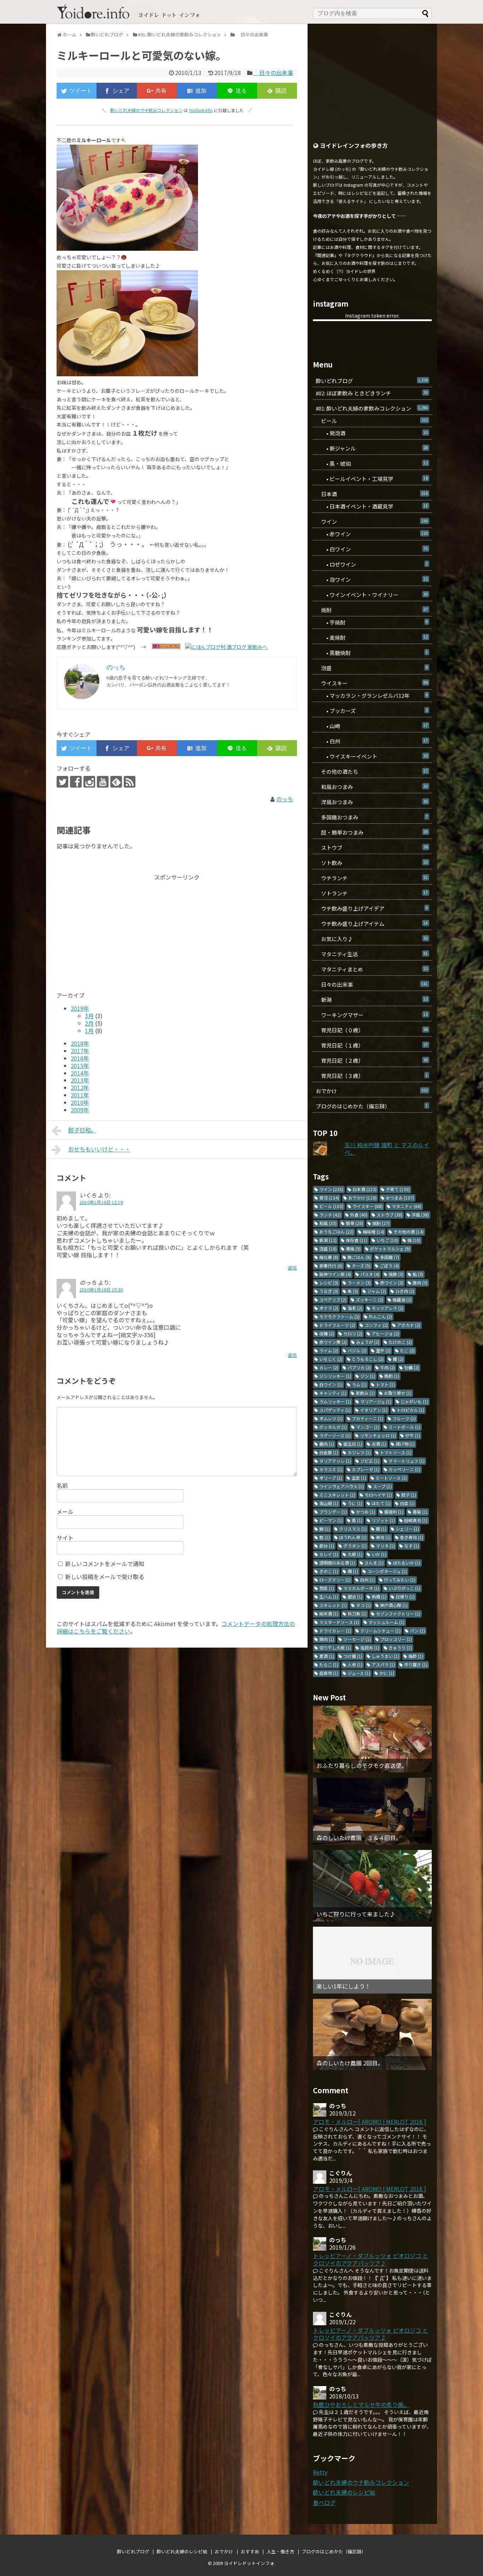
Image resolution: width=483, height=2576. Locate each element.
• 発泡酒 (372, 433)
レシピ (329, 1283)
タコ (363, 1605)
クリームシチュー (380, 1631)
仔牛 (413, 1435)
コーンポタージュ (387, 1571)
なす (412, 1546)
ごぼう (389, 1266)
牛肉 (388, 1367)
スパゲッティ (335, 1410)
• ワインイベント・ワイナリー (372, 595)
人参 (355, 1664)
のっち (285, 799)
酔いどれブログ (372, 381)
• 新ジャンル (372, 448)
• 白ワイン (372, 549)
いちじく (331, 1359)
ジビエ (370, 1461)
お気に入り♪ (372, 939)
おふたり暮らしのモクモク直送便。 (362, 1766)
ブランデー (333, 1512)
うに (355, 1503)
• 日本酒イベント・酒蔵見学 (372, 506)
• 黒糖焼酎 (372, 653)
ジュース (359, 1673)
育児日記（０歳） (372, 1030)
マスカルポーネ (361, 1588)
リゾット (383, 1520)
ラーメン (359, 1283)
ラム (359, 1384)
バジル (357, 1350)
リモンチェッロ (378, 1435)
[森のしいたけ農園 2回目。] (372, 2035)
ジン (368, 1376)
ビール (372, 421)
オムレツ (331, 1418)
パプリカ (359, 1367)
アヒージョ (385, 1333)
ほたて (381, 1503)
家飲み (365, 1393)
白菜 (407, 1503)
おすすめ (250, 2551)
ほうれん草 (353, 1537)
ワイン (372, 521)
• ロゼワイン (372, 564)
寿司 (383, 1537)
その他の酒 (409, 1232)
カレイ (329, 1554)
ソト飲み (372, 863)
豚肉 (420, 1283)
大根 (355, 1554)
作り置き (416, 1664)
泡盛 (372, 668)
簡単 (354, 1223)
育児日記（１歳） (372, 1045)
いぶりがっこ (405, 1588)
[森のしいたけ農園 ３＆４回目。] (372, 1811)
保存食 (357, 1240)
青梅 (353, 1249)
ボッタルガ (333, 1427)
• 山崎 (372, 726)
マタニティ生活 (372, 954)
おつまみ (400, 1198)
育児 (329, 1198)
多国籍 (390, 1257)
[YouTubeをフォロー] (103, 782)
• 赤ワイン (372, 534)
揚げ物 (405, 1444)
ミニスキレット (337, 1495)
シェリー (407, 1529)
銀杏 (355, 1597)
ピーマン (331, 1520)
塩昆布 (370, 1647)
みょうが (368, 1342)
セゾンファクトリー (398, 1614)
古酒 (379, 1444)
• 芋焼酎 (372, 622)
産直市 (329, 1673)
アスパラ (383, 1664)
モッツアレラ (388, 1308)
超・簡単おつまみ (372, 832)
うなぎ (329, 1291)
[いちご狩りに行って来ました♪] (372, 1886)
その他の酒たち (372, 771)
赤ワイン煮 (333, 1342)
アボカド (409, 1325)
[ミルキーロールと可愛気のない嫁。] (197, 91)
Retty (320, 2472)
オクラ (329, 1308)
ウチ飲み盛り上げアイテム (372, 924)
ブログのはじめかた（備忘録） (372, 1106)
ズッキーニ (369, 1299)
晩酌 (392, 1376)
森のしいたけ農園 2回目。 (350, 2063)
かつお (366, 1512)
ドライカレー (335, 1631)
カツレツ (359, 1452)
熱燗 (379, 1597)
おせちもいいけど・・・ (99, 1149)
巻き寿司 (412, 1537)
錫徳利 (394, 1512)
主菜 (359, 1478)
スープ (382, 1486)
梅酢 (416, 1656)
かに (387, 1673)
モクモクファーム (339, 1316)
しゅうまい (385, 1656)
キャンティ (333, 1393)
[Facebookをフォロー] (76, 782)
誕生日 (353, 1444)
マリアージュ (376, 1401)
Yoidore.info (201, 110)
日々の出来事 (273, 72)
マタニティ (407, 1206)
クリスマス (353, 1529)
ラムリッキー (335, 1401)
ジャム (377, 1291)
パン (417, 1631)
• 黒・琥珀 (372, 463)
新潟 (372, 1000)
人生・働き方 (280, 2551)
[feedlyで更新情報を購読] (116, 782)
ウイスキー (372, 683)
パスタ (370, 1274)
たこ (407, 1350)
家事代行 (331, 1266)
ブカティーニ (368, 1418)
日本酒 (372, 494)
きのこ (329, 1571)
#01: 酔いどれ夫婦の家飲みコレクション (372, 408)
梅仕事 (329, 1257)
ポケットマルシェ (390, 1249)
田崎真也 (416, 1520)
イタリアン (374, 1410)
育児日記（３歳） (372, 1076)
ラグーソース (335, 1435)
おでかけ (372, 1091)
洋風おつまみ (372, 802)
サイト (65, 1538)
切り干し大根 (335, 1647)
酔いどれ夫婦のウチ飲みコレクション (146, 110)
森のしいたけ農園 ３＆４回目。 (359, 1838)
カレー (329, 1367)
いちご (387, 1240)
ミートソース (391, 1478)
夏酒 (327, 1656)
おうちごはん (336, 1232)
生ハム (329, 1597)
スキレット (333, 1605)
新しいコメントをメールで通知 (105, 1563)
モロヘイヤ (378, 1495)
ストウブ (372, 848)
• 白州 (372, 741)
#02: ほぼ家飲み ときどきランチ (372, 393)
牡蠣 (412, 1367)
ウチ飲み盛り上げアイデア (372, 908)
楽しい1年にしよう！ (344, 1986)
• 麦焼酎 (372, 637)
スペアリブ (333, 1299)
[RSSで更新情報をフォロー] (130, 782)
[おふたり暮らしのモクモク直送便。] (372, 1739)
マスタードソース (339, 1622)
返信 (292, 1268)
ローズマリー (335, 1580)
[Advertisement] (116, 930)
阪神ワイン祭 (335, 1274)
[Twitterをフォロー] (62, 782)
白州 (367, 1580)
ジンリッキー (335, 1376)
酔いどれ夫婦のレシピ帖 (344, 2492)
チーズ (361, 1266)
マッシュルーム (386, 1622)
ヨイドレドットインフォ (249, 2563)
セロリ (353, 1333)
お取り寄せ (398, 1393)
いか (379, 1554)
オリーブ (331, 1478)
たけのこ (400, 1342)
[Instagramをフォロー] (89, 782)
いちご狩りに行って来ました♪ (356, 1914)
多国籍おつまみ (372, 817)
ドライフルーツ (337, 1325)
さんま (374, 1563)
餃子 (409, 1495)
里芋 (383, 1350)
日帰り (405, 1597)
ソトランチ (372, 893)
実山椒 (329, 1503)
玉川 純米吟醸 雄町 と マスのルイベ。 (387, 1148)
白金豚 (329, 1452)
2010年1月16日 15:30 (101, 1290)
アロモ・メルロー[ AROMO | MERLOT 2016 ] (369, 2122)
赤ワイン (392, 1283)
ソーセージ (357, 1639)
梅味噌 (374, 1232)
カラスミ (331, 1469)
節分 (327, 1546)
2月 (89, 1023)
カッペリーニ (405, 1469)
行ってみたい (400, 1580)
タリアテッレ (335, 1461)
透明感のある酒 (337, 1563)
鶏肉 (327, 1639)
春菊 (420, 1512)
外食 (359, 1215)
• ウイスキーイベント (372, 756)
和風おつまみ (372, 787)
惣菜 (327, 1588)
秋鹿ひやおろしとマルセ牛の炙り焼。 (361, 2404)
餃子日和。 (82, 1130)
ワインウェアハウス (342, 1486)
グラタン (355, 1546)
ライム (329, 1350)
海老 (355, 1308)
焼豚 (396, 1274)
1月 (89, 1031)
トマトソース (396, 1452)
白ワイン (331, 1384)
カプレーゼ (366, 1469)
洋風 (420, 1215)
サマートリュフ (407, 1461)
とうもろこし (368, 1359)
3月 (89, 1016)
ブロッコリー (396, 1639)
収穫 (327, 1333)
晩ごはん (359, 1257)
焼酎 (372, 610)
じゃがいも (414, 1401)
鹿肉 (327, 1444)
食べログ (324, 2502)
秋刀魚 (357, 1614)
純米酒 (329, 1614)
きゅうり (400, 1647)
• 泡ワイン (372, 579)
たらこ (329, 1664)
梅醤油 (402, 1299)
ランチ (330, 1215)
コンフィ (376, 1325)
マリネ (385, 1546)
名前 (62, 1485)
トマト (385, 1384)
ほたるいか (407, 1563)
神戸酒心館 (394, 1605)
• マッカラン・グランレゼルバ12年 (372, 695)
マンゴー (368, 1427)
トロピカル (411, 1410)
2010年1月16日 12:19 (101, 1202)
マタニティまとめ (372, 969)
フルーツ (404, 1418)
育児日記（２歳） (372, 1060)
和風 (328, 1223)
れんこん (380, 1316)
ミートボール (405, 1427)
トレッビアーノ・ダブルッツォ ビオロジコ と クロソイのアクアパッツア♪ (371, 2259)
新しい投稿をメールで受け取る (105, 1577)
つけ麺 (353, 1656)
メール (65, 1512)
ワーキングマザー (372, 1015)
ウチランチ (372, 878)
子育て (398, 1189)
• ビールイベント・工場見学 (372, 479)
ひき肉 (405, 1291)
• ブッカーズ (372, 711)
